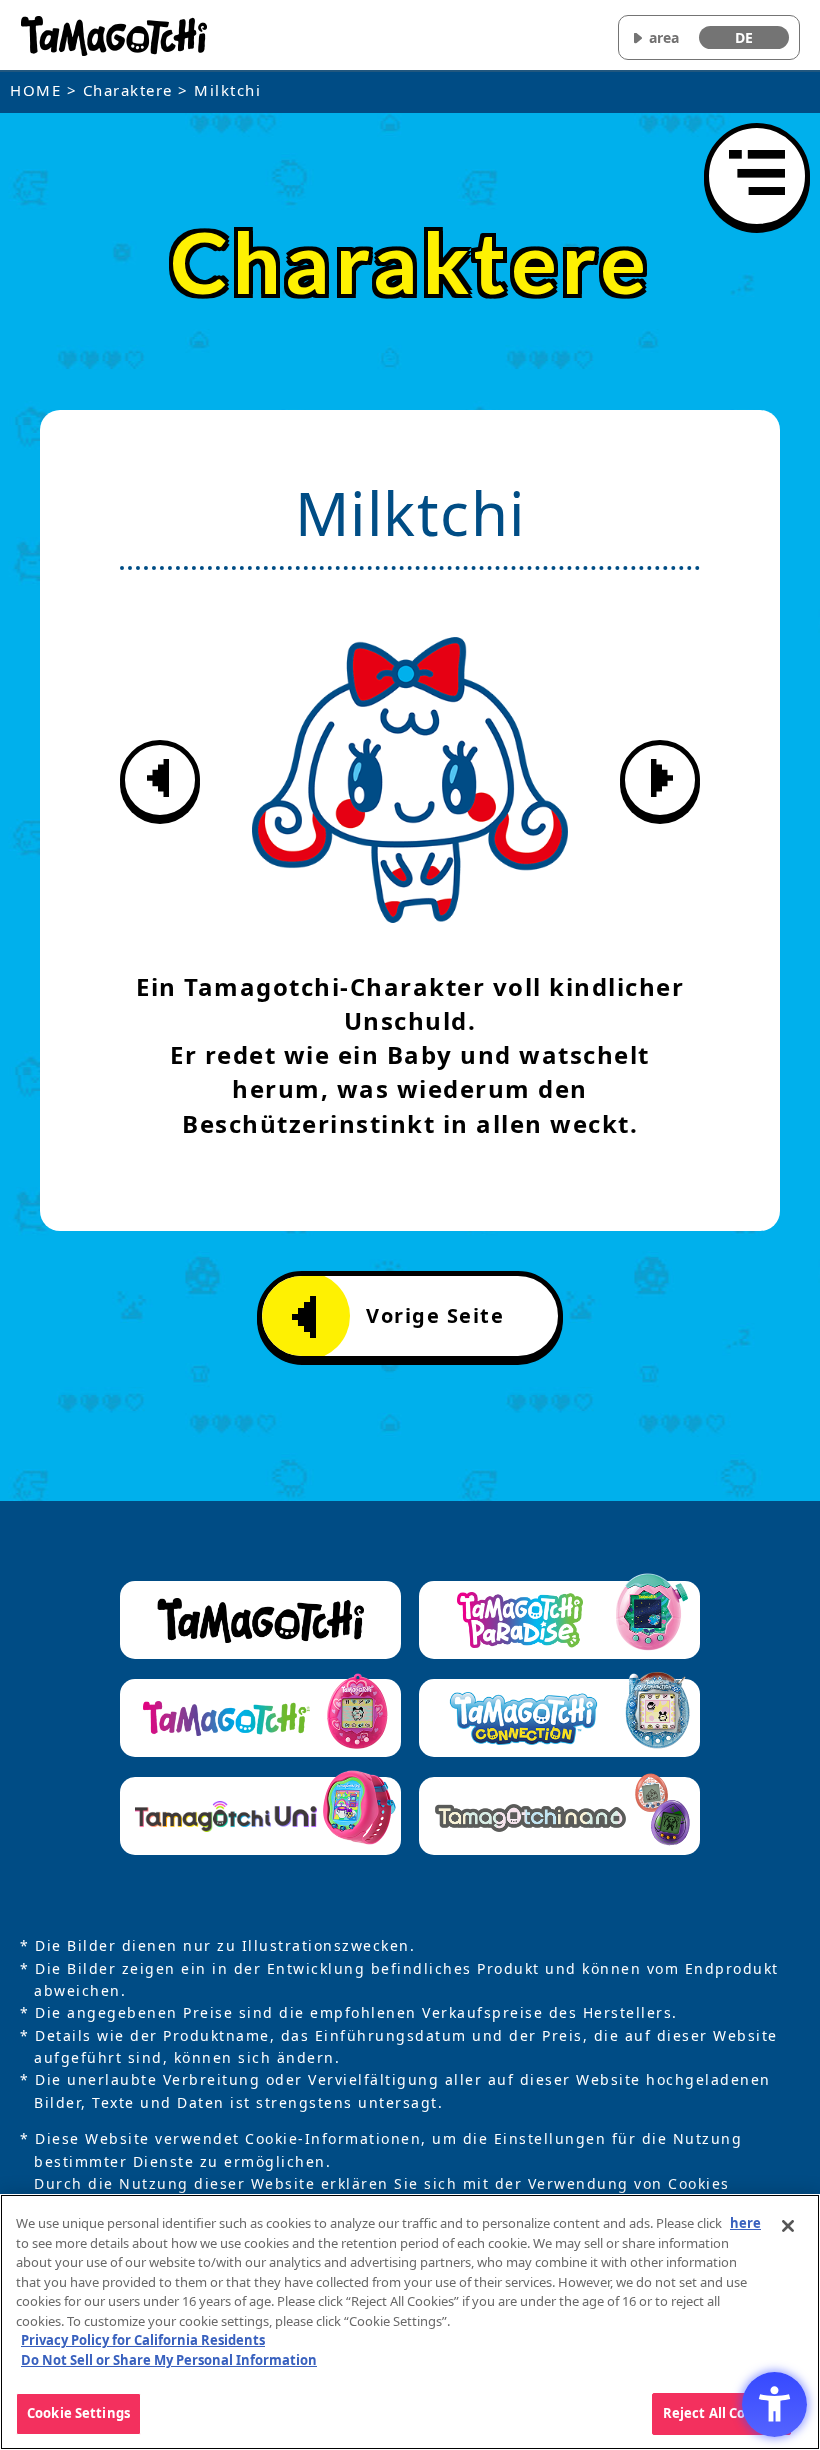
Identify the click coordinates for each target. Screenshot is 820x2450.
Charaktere (128, 90)
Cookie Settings (78, 2413)
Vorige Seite (435, 1315)
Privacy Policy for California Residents (143, 2340)
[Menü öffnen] (757, 176)
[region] (410, 2322)
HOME (35, 90)
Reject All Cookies (721, 2413)
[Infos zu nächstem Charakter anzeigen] (660, 780)
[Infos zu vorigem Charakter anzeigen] (160, 780)
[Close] (788, 2226)
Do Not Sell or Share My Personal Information (169, 2360)
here (745, 2223)
